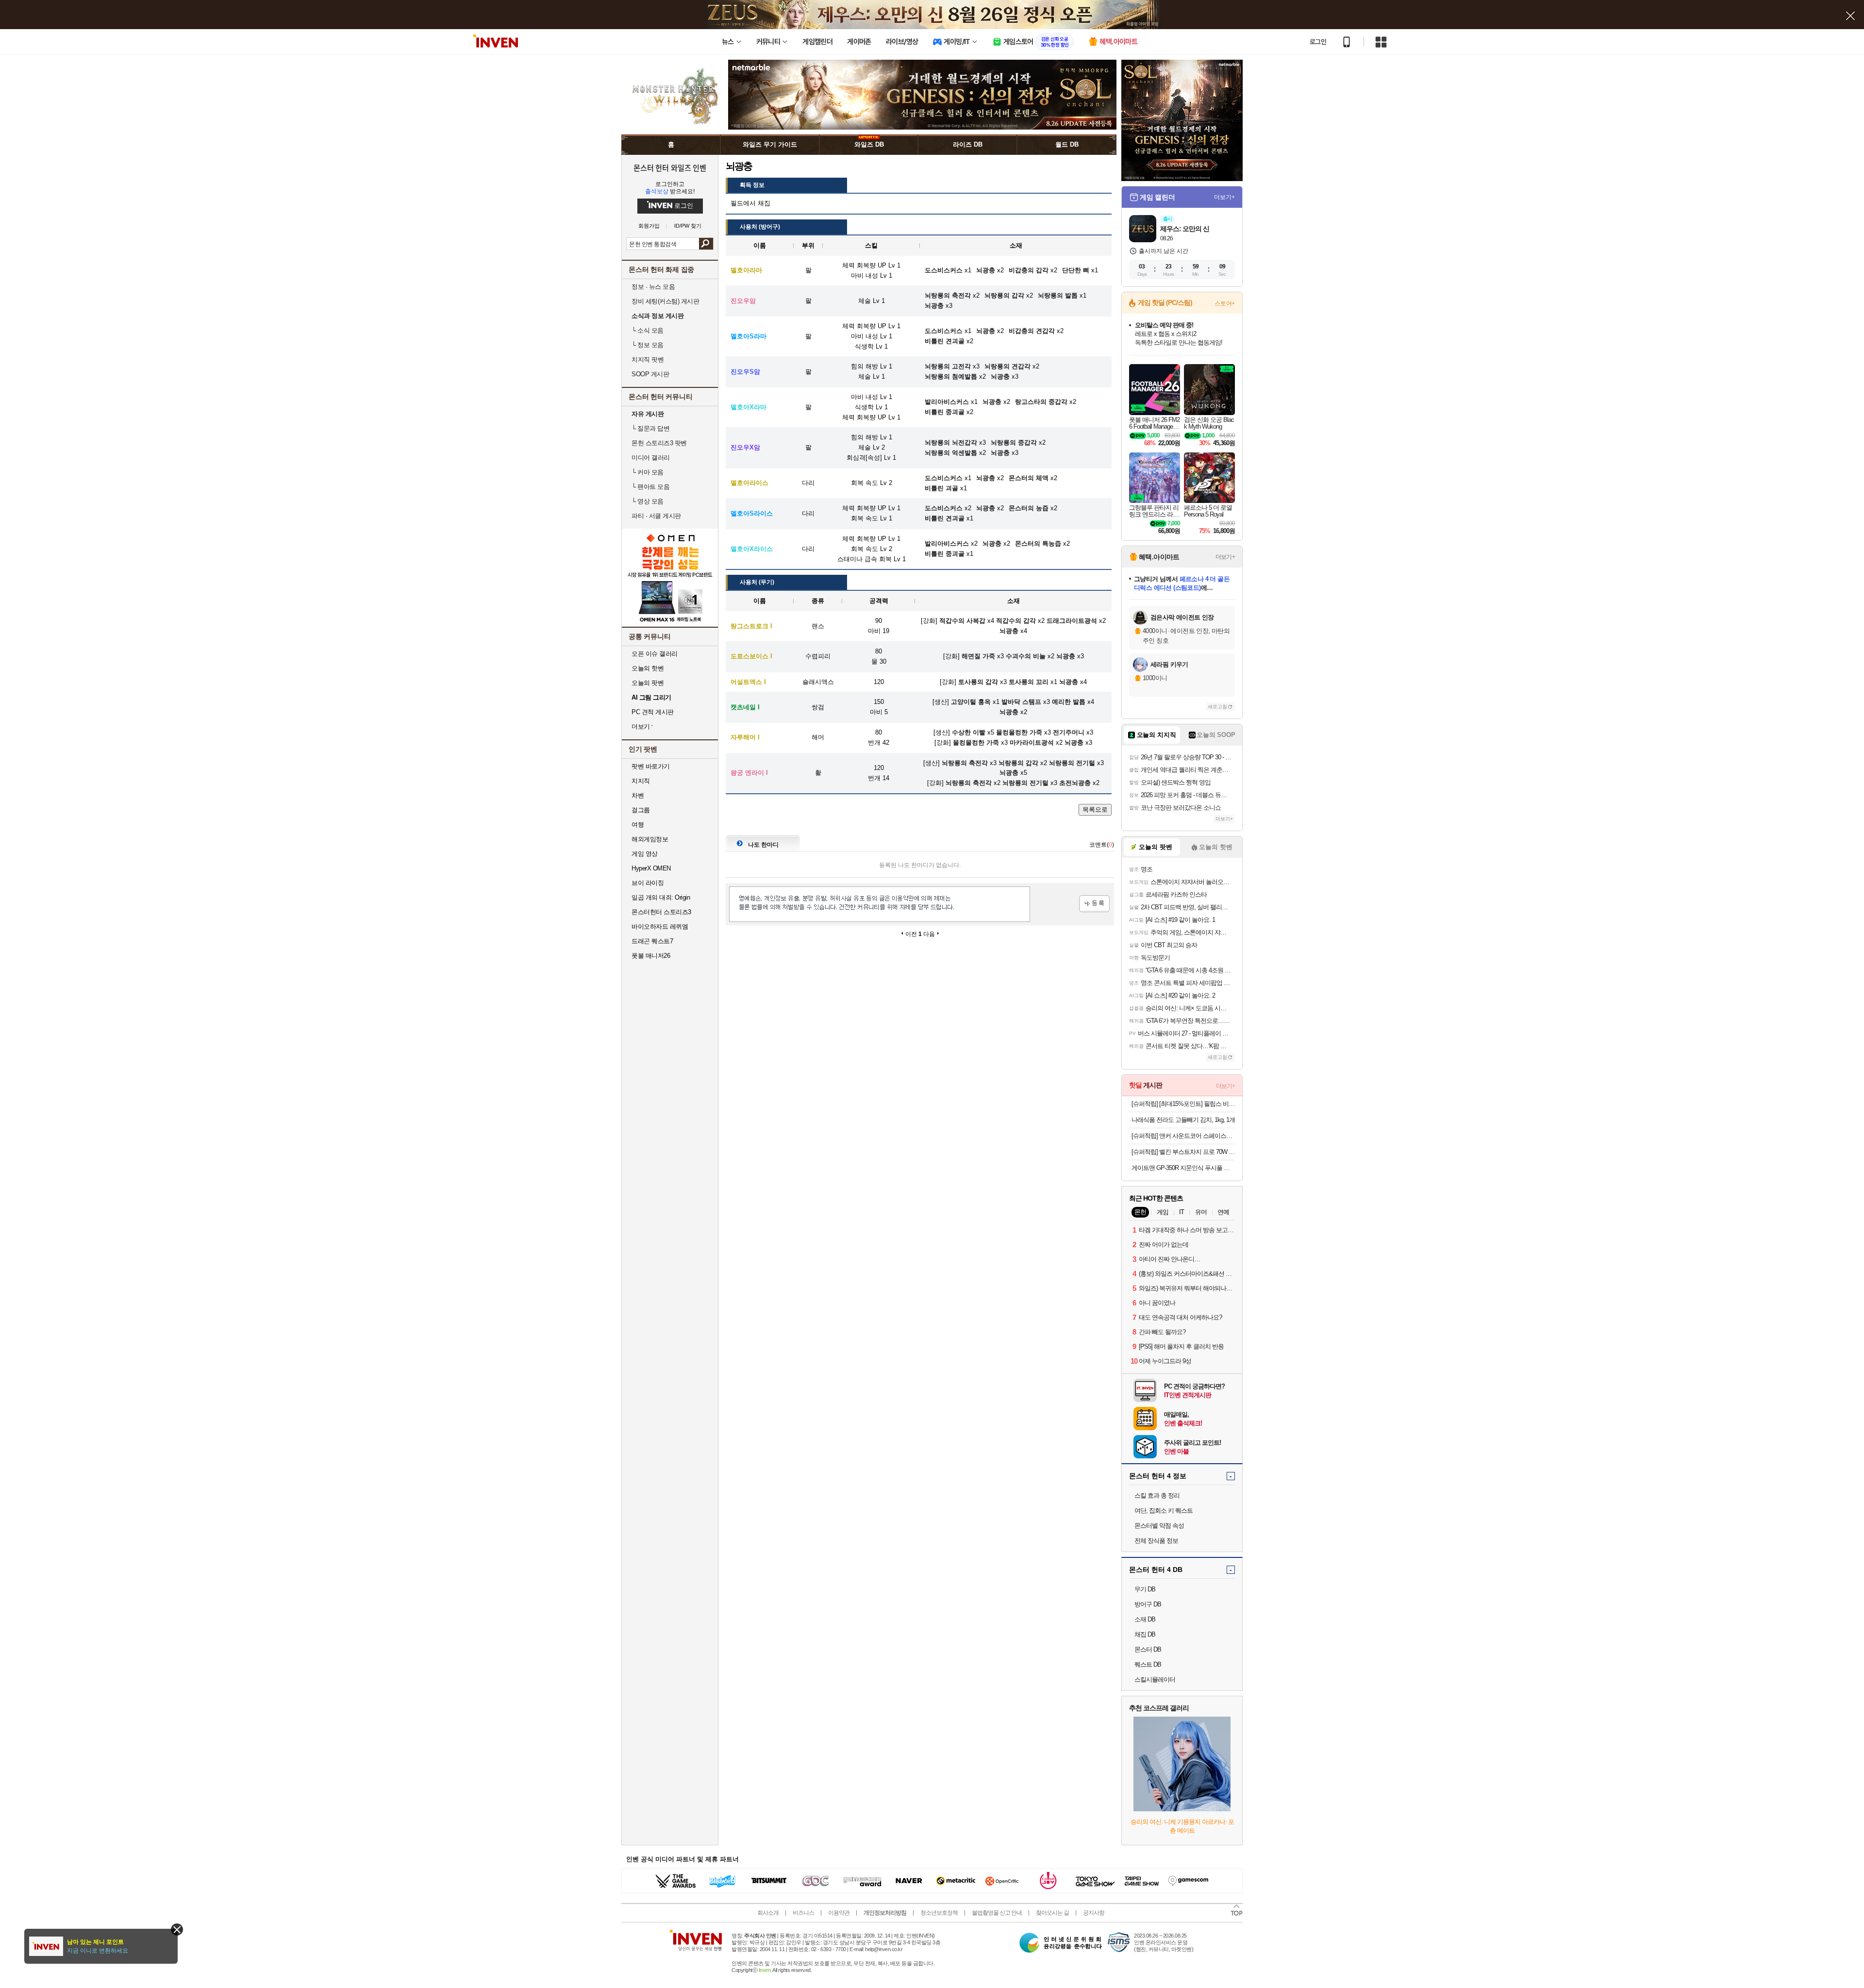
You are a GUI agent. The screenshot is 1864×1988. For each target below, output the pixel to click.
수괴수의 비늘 (1026, 656)
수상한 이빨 (969, 732)
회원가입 (649, 226)
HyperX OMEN (651, 868)
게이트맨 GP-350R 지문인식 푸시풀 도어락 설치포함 (1183, 1168)
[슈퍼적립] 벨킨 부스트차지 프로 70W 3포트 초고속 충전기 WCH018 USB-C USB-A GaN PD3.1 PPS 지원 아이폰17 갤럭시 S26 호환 (1183, 1152)
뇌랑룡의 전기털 (1072, 763)
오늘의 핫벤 (648, 668)
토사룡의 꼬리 (1029, 682)
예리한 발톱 (1069, 702)
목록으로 (1095, 810)
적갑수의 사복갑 (962, 621)
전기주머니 (1069, 732)
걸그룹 (641, 810)
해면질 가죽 (978, 656)
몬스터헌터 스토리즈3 (661, 912)
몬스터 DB (1148, 1649)
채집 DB (1145, 1634)
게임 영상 (645, 854)
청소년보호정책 (939, 1913)
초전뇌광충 (1075, 783)
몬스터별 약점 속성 (1159, 1526)
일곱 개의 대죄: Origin (661, 897)
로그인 (1318, 42)
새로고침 (1217, 707)
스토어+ (1225, 303)
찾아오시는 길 (1052, 1913)
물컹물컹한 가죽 (1019, 732)
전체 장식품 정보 (1156, 1541)
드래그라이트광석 (1072, 621)
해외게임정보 (650, 839)
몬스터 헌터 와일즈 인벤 (670, 167)
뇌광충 (1009, 631)
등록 (1094, 904)
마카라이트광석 (1032, 743)
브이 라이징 (648, 883)
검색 (706, 244)
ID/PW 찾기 (688, 226)
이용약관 (839, 1913)
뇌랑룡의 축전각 (965, 763)
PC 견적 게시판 (653, 712)
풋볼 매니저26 (651, 956)
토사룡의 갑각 (978, 682)
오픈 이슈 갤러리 (655, 654)
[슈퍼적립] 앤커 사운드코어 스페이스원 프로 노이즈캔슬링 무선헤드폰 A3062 (1183, 1136)
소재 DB (1145, 1619)
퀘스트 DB (1148, 1664)
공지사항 (1094, 1913)
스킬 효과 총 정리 (1157, 1495)
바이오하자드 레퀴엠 (660, 927)
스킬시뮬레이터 (1155, 1679)
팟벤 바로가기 (651, 766)
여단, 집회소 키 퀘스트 (1164, 1511)
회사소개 (768, 1913)
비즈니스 (803, 1913)
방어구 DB (1148, 1604)
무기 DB (1145, 1589)
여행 (638, 825)
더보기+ (1224, 197)
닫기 (177, 1930)
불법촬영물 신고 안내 (997, 1913)
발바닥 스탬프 (1021, 702)
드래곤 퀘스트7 (652, 941)
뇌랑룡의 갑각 (1018, 763)
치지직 (641, 781)
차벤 (638, 795)
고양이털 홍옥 (971, 702)
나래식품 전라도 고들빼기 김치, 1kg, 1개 (1183, 1120)
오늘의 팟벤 (648, 683)
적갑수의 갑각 (1016, 621)
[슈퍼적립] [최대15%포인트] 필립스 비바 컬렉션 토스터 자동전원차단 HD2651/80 (1183, 1104)
